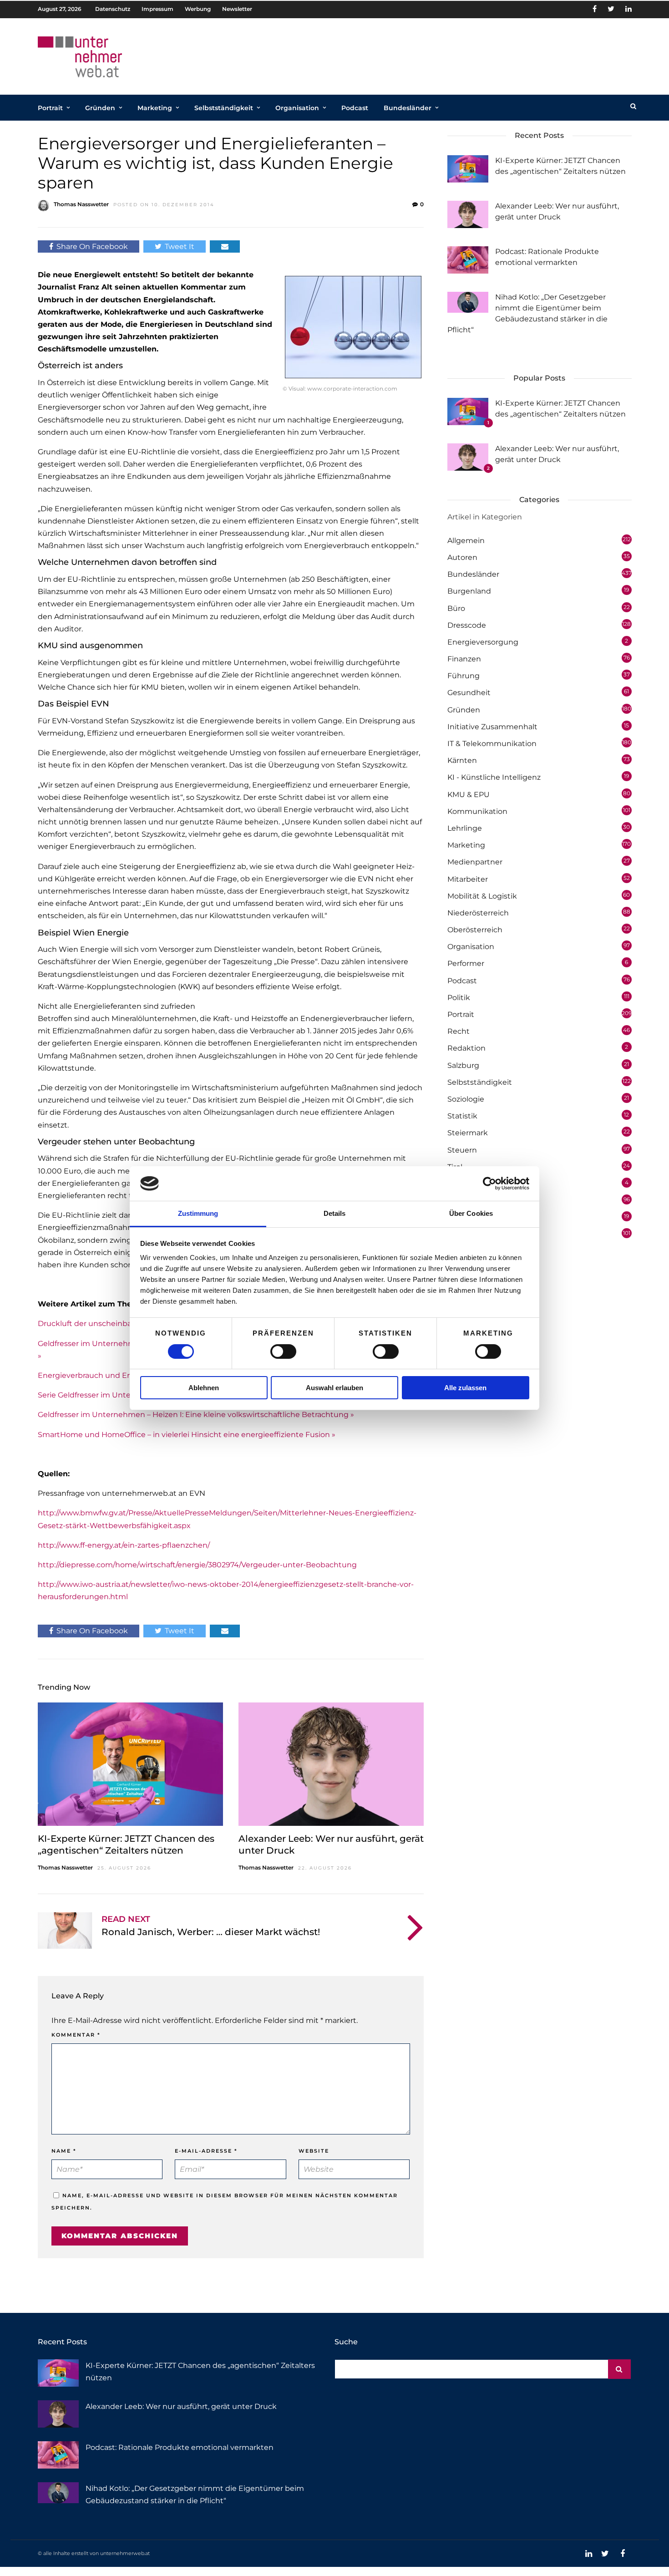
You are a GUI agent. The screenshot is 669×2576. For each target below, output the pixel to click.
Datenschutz (113, 9)
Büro (456, 608)
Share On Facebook (92, 246)
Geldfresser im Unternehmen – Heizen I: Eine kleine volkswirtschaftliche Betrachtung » (196, 1415)
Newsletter (237, 9)
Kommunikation (477, 811)
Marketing (155, 108)
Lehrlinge (465, 828)
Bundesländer (408, 108)
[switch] (283, 1352)
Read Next (126, 1919)
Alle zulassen (465, 1388)
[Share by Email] (225, 246)
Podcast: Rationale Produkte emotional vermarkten (180, 2447)
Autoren (462, 557)
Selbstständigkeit (224, 108)
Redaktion (466, 1048)
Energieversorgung (483, 642)
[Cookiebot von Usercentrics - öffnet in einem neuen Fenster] (489, 1184)
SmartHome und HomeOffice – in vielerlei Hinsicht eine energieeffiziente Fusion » (187, 1435)
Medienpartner (475, 862)
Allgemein (466, 541)
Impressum (157, 9)
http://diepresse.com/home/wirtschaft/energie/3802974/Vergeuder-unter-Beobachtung (197, 1565)
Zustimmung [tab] (198, 1213)
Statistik (462, 1116)
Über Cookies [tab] (471, 1213)
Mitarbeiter (468, 879)
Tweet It (180, 246)
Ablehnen (204, 1388)
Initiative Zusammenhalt (492, 727)
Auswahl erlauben (334, 1388)
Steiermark (468, 1133)
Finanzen (464, 659)
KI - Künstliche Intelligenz (494, 777)
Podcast (355, 108)
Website (314, 2151)
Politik (459, 998)
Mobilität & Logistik (482, 896)
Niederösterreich (478, 913)
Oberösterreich (475, 930)
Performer (466, 963)
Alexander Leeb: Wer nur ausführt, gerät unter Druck (181, 2406)
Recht (459, 1031)
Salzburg (463, 1065)
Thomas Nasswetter (81, 204)
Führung (464, 676)
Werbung (198, 9)
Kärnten (462, 760)
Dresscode (467, 625)
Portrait (50, 108)
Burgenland (469, 591)
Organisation (297, 108)
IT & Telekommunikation (492, 744)
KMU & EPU (469, 795)
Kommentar (76, 2035)
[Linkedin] (628, 9)
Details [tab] (335, 1213)
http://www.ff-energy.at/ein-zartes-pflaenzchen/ (124, 1545)
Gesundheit (469, 693)
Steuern (462, 1150)
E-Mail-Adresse (206, 2151)
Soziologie (466, 1099)
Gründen (100, 108)
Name (64, 2151)
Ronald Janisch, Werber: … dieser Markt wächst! (211, 1932)
